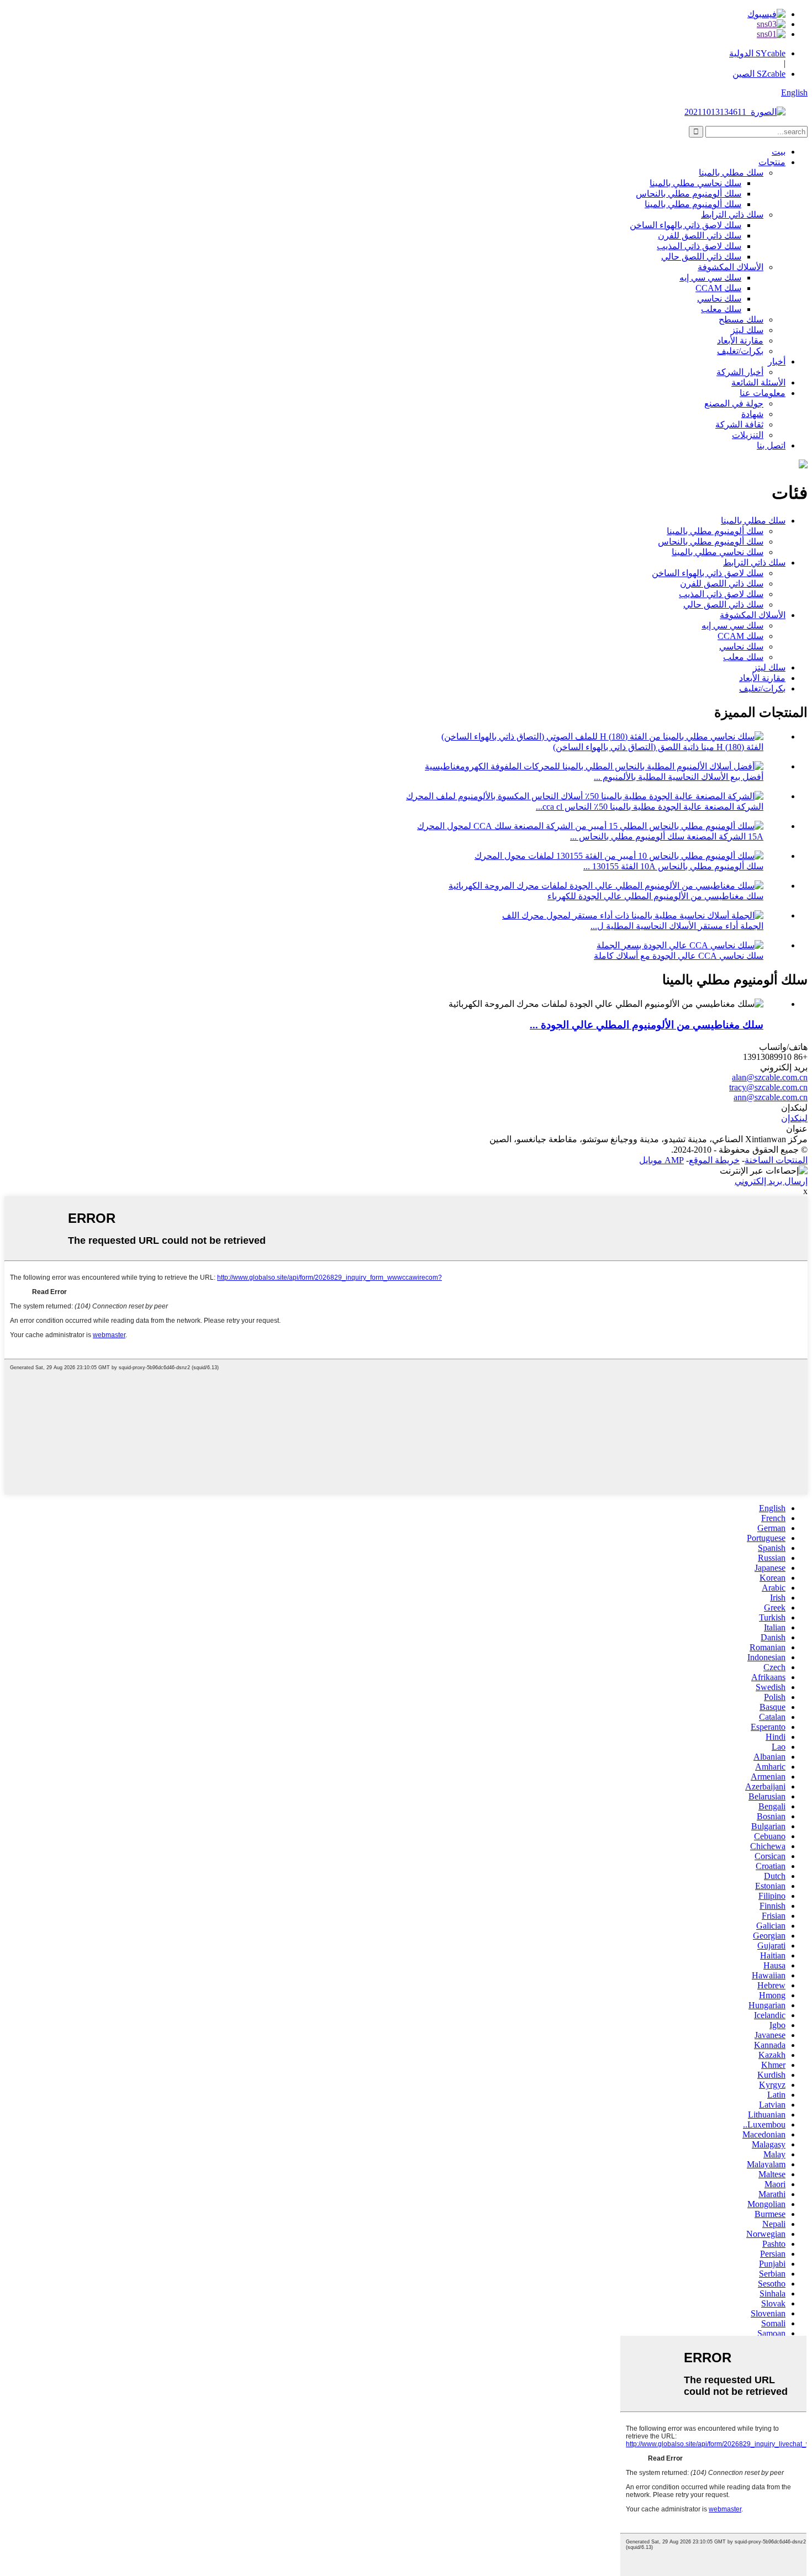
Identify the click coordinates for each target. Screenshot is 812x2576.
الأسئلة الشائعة (758, 382)
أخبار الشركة (740, 372)
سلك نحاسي (719, 299)
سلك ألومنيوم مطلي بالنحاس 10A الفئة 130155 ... (673, 866)
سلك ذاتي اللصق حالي (701, 257)
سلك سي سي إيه (710, 278)
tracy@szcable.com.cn (768, 1087)
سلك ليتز (747, 330)
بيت (779, 152)
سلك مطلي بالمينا (731, 173)
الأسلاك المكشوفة (731, 267)
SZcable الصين (759, 74)
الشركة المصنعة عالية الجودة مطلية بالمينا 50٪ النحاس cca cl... (650, 807)
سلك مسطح (741, 320)
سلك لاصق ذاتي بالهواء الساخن (686, 225)
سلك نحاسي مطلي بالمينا (695, 183)
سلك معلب (721, 309)
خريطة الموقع (714, 1160)
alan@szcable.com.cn (770, 1077)
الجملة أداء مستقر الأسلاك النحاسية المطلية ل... (677, 926)
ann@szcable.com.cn (771, 1097)
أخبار (777, 361)
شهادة (752, 414)
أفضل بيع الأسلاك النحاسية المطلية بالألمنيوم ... (679, 777)
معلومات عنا (763, 393)
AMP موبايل (661, 1160)
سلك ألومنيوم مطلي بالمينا (693, 204)
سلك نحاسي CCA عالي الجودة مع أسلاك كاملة (679, 956)
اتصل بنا (771, 445)
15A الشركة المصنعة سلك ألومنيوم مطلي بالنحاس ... (667, 836)
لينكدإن (794, 1118)
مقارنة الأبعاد (740, 341)
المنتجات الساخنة (776, 1160)
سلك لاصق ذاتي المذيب (699, 246)
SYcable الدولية (757, 53)
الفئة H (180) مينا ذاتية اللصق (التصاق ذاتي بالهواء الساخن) (658, 747)
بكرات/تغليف (740, 351)
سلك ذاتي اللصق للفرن (700, 236)
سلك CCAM (718, 288)
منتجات (772, 162)
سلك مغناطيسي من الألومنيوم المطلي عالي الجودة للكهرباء (655, 896)
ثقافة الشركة (739, 424)
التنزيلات (748, 435)
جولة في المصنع (734, 403)
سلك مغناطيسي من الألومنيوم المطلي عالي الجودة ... (647, 1025)
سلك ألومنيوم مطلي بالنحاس (689, 194)
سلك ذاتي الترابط (732, 215)
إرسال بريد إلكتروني (771, 1181)
